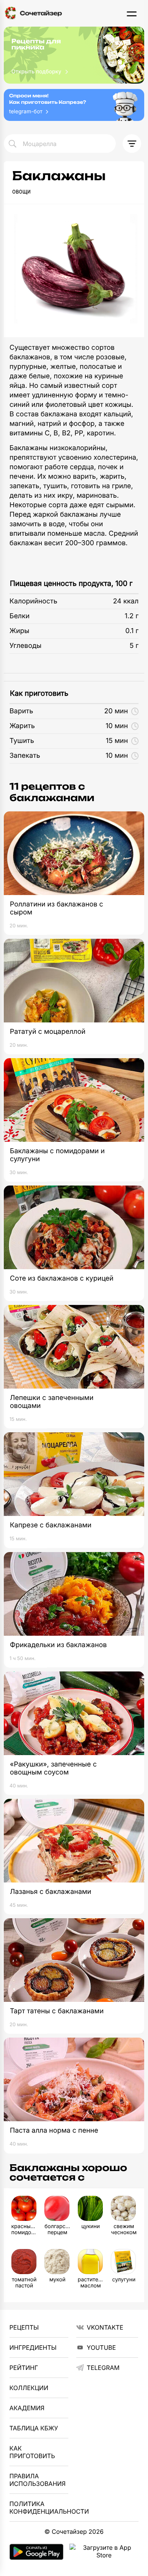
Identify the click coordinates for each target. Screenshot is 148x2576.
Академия (27, 2408)
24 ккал (126, 601)
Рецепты (24, 2327)
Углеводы (25, 646)
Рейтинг (24, 2368)
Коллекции (29, 2388)
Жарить (22, 726)
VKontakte (105, 2327)
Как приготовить (39, 693)
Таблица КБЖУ (34, 2428)
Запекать (25, 756)
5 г (134, 646)
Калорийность (33, 601)
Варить (21, 711)
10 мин (117, 726)
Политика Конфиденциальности (39, 2508)
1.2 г (132, 616)
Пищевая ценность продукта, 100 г (71, 583)
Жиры (19, 631)
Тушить (22, 741)
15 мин (117, 741)
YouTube (102, 2347)
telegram (103, 2368)
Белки (20, 616)
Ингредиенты (33, 2347)
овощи (21, 191)
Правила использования (38, 2480)
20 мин (116, 711)
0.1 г (132, 631)
